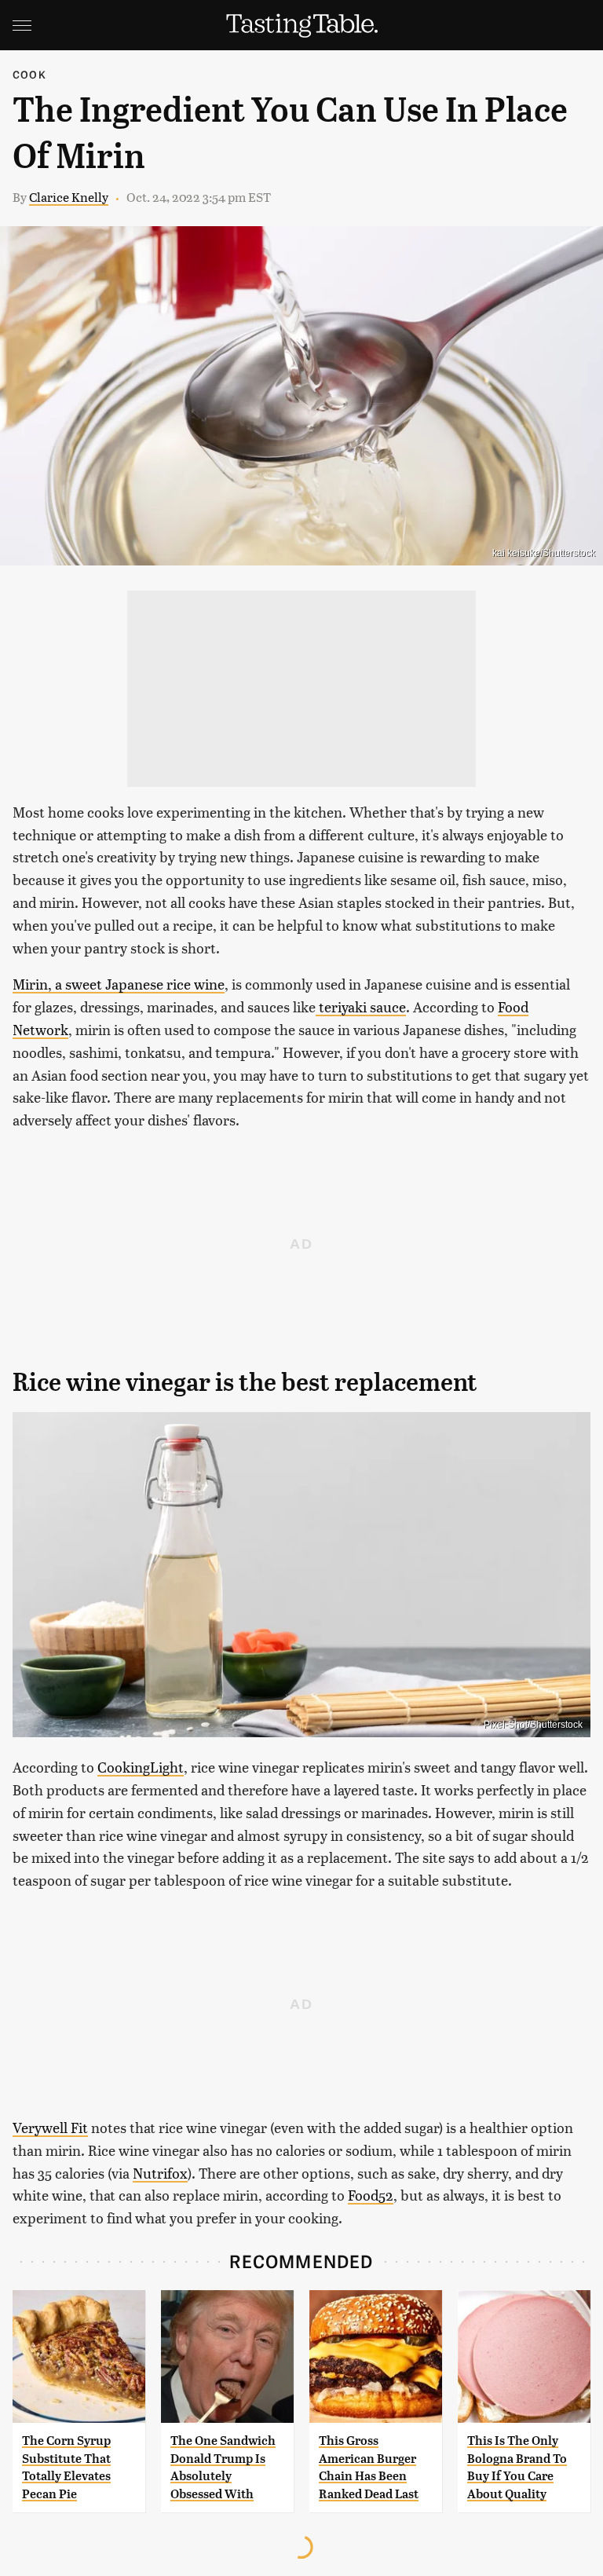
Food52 (371, 2195)
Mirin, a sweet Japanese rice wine (119, 984)
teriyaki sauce (361, 1006)
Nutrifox (160, 2173)
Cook (29, 74)
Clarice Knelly (69, 197)
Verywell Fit (50, 2127)
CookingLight (141, 1767)
